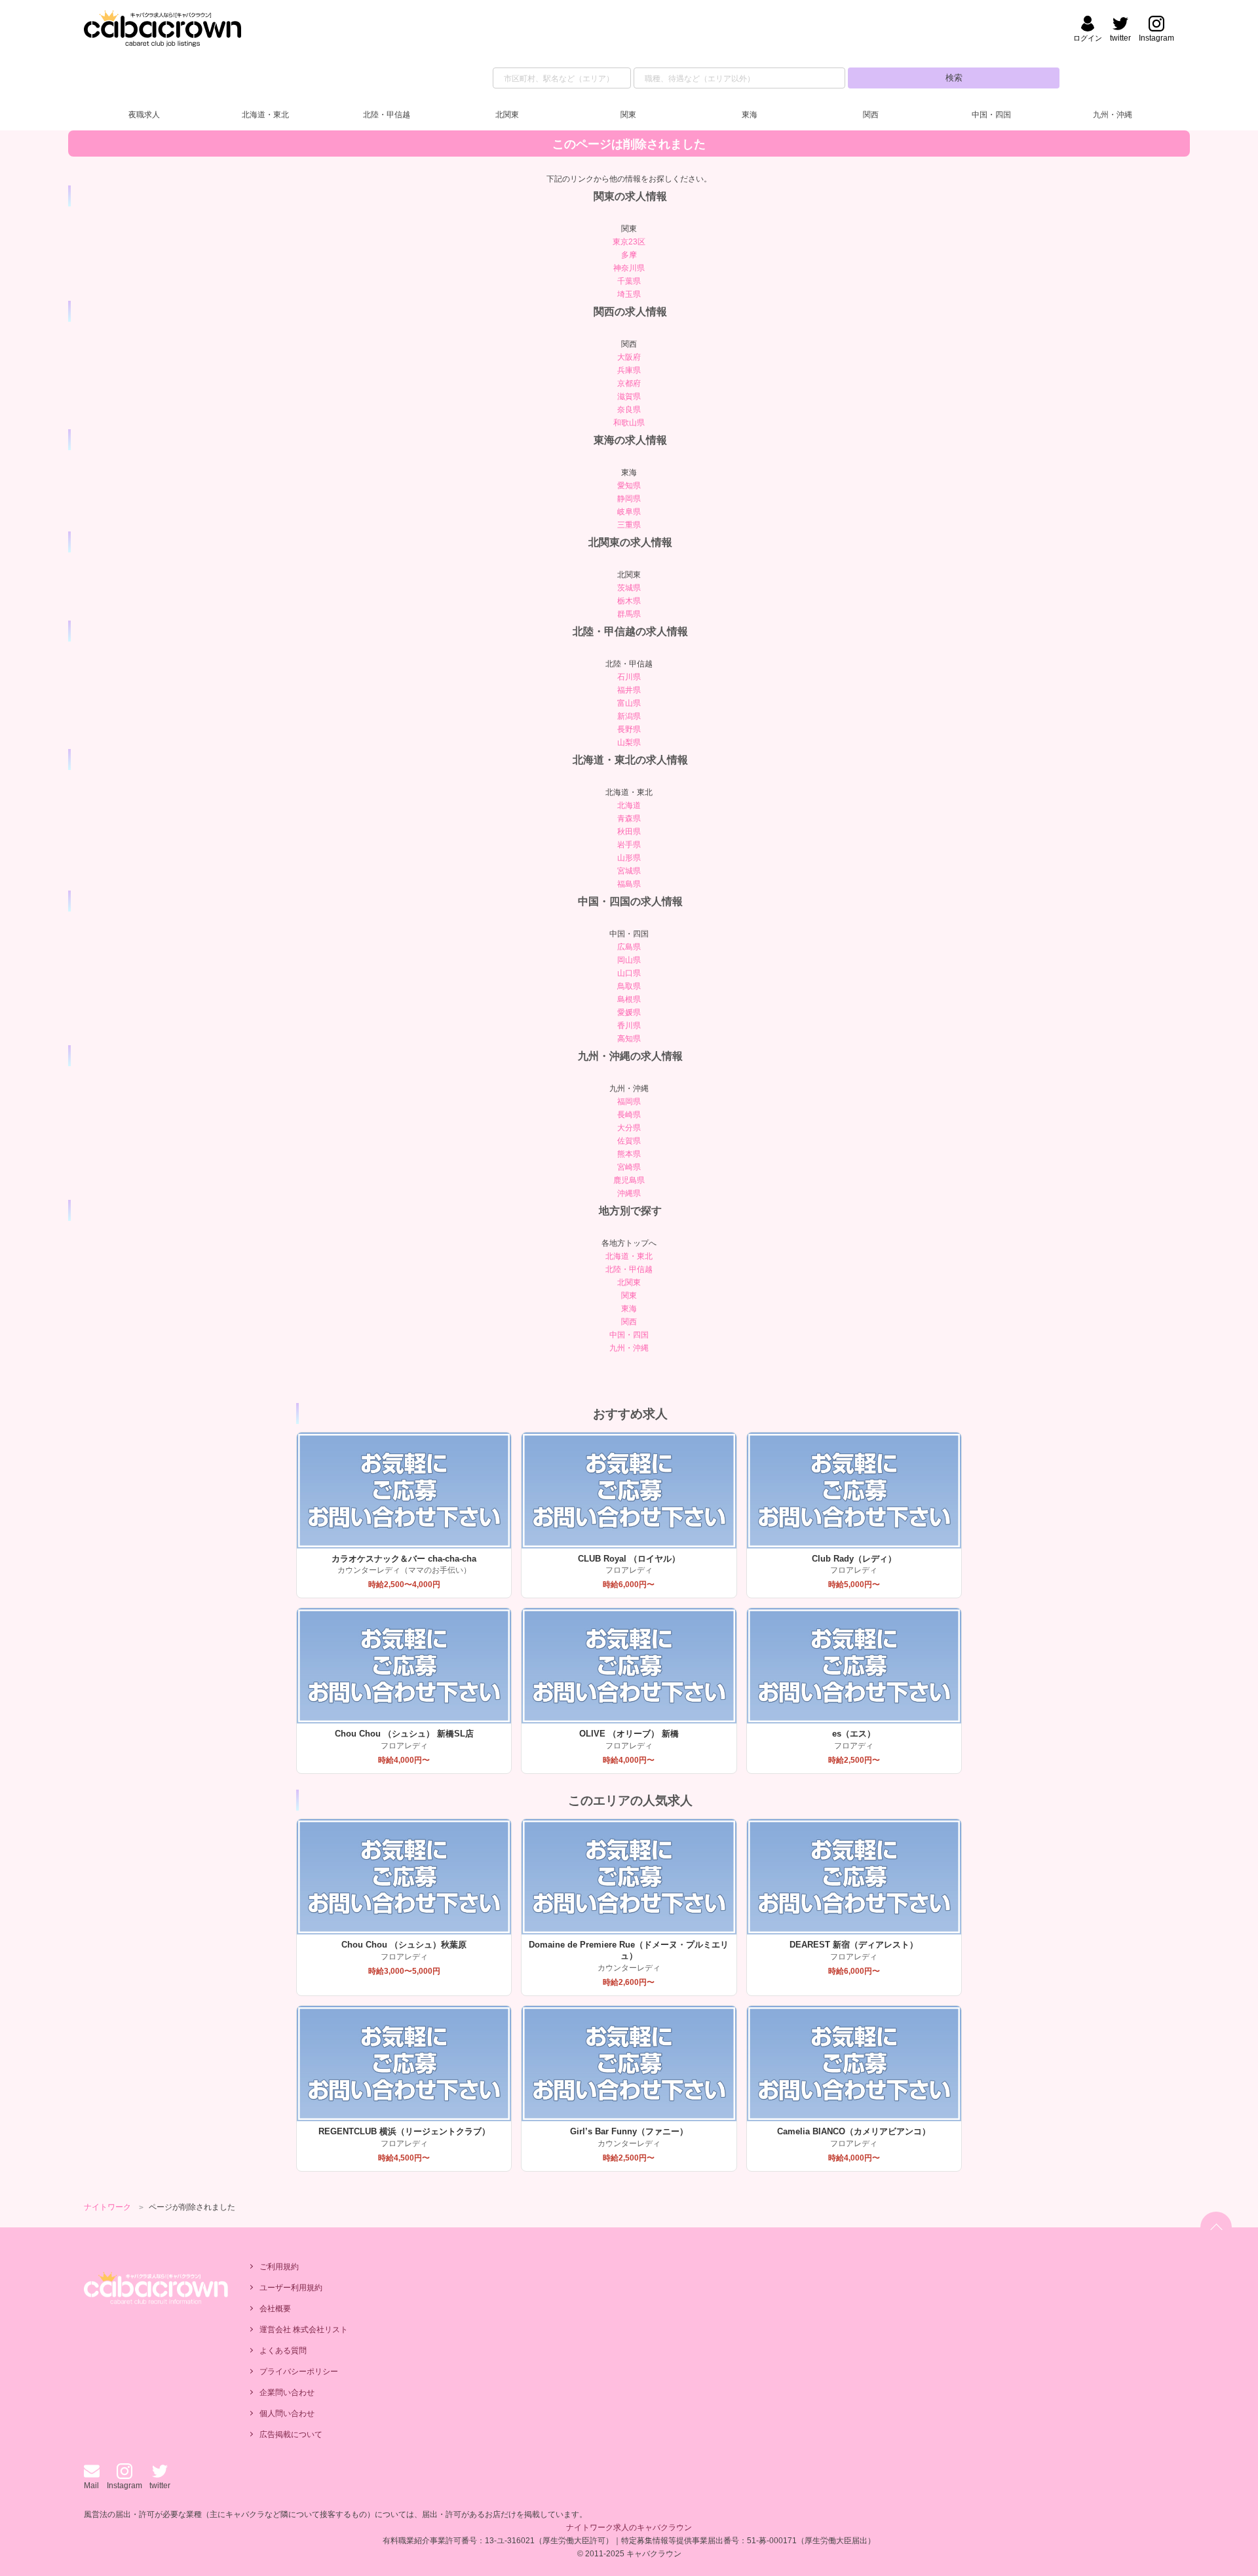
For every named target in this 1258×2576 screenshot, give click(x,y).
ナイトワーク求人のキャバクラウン (629, 2528)
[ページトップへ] (1216, 2227)
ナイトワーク (107, 2207)
